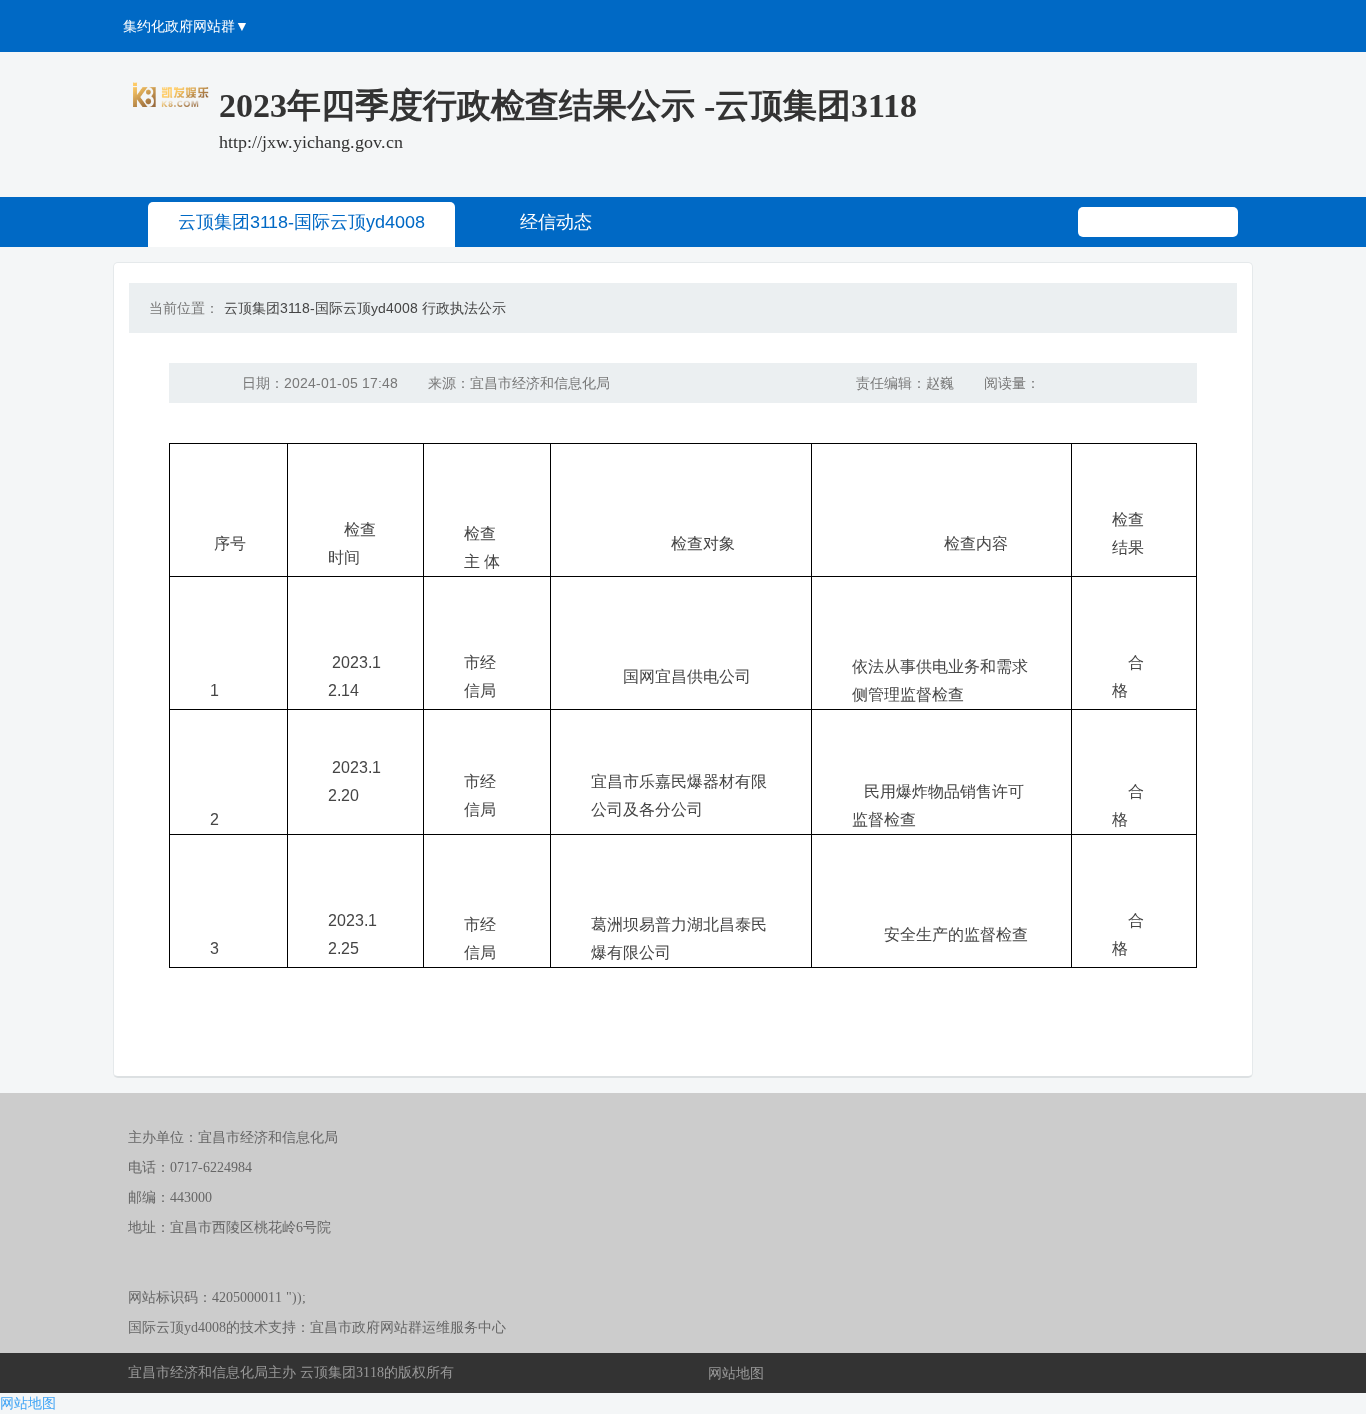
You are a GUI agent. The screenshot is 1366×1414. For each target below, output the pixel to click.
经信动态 (556, 222)
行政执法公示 (464, 308)
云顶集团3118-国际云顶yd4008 (301, 222)
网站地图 (736, 1373)
